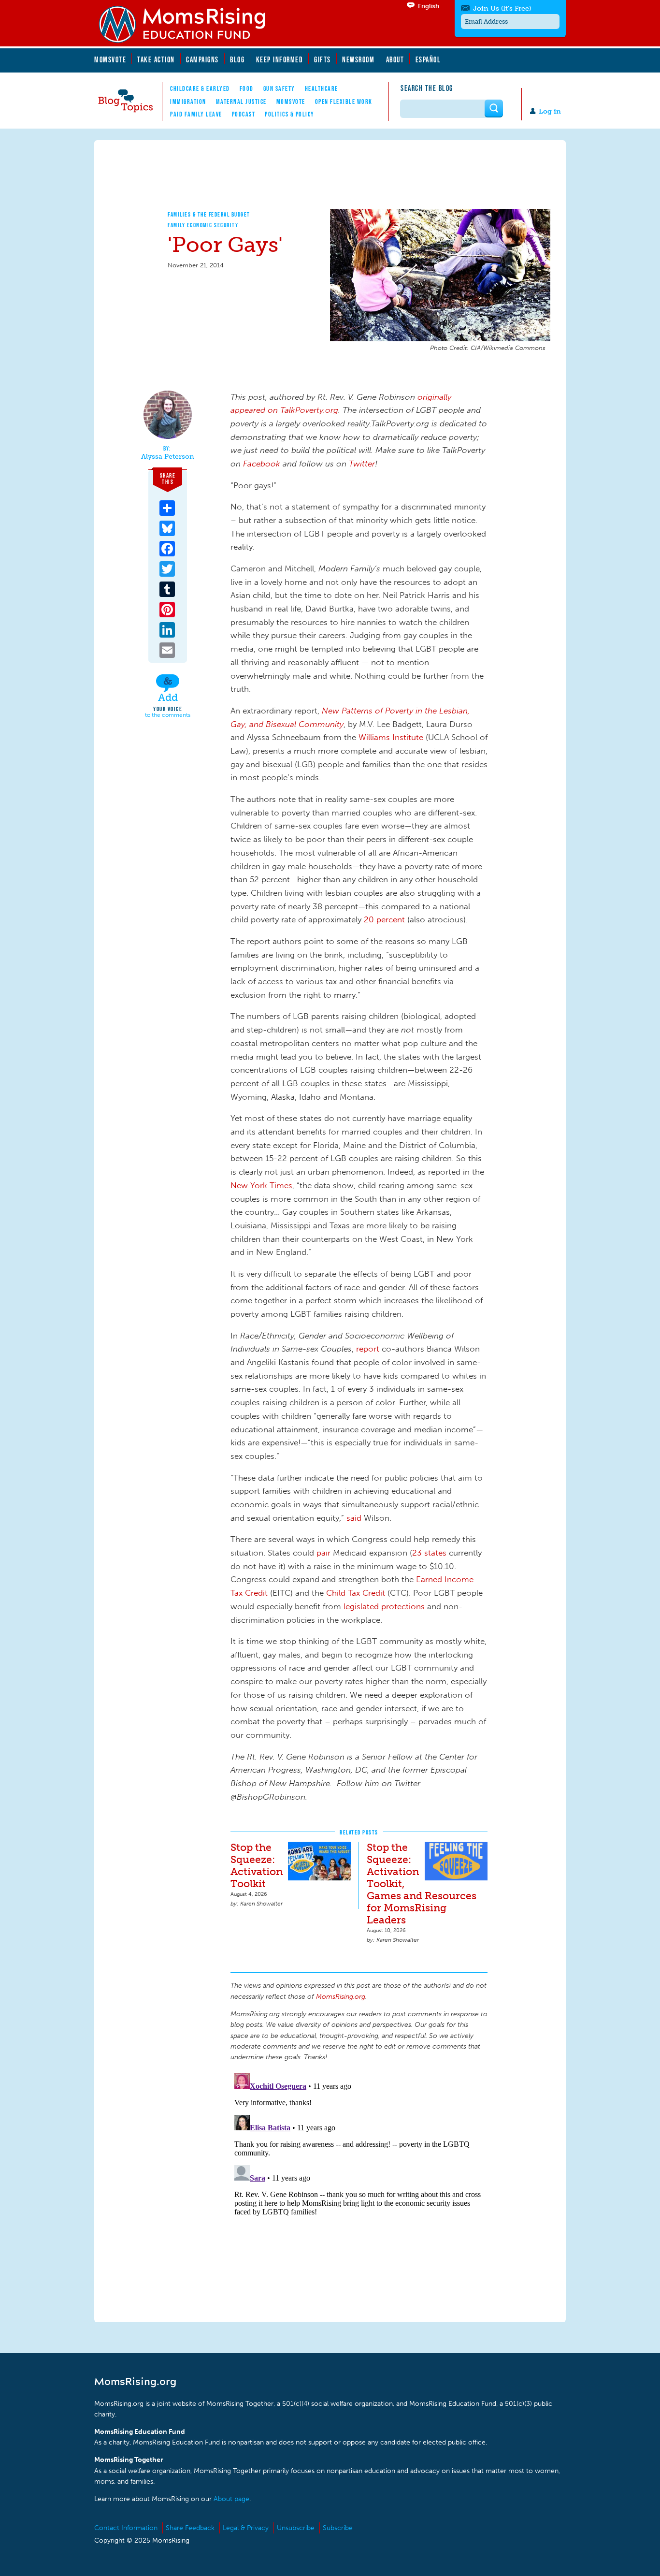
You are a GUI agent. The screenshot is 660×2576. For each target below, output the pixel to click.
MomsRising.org (188, 24)
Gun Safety (279, 88)
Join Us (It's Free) (502, 8)
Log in (550, 111)
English (429, 6)
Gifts (323, 59)
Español (428, 59)
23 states (429, 1553)
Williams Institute (391, 737)
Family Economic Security (203, 225)
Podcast (244, 114)
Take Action (156, 59)
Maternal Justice (241, 102)
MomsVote (110, 59)
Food (247, 88)
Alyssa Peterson (168, 457)
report (368, 1349)
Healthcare (322, 88)
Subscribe (338, 2528)
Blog (237, 59)
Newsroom (358, 59)
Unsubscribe (296, 2528)
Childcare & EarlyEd (200, 88)
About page (231, 2499)
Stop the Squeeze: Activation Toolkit (257, 1865)
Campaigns (202, 59)
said (354, 1518)
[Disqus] (359, 2190)
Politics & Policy (290, 114)
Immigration (188, 102)
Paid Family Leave (196, 114)
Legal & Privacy (246, 2528)
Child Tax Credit (356, 1593)
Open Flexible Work (344, 102)
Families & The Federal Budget (209, 214)
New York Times (261, 1185)
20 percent (384, 919)
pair (323, 1553)
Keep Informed (280, 59)
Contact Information (126, 2528)
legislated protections (384, 1606)
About (395, 59)
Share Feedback (190, 2528)
